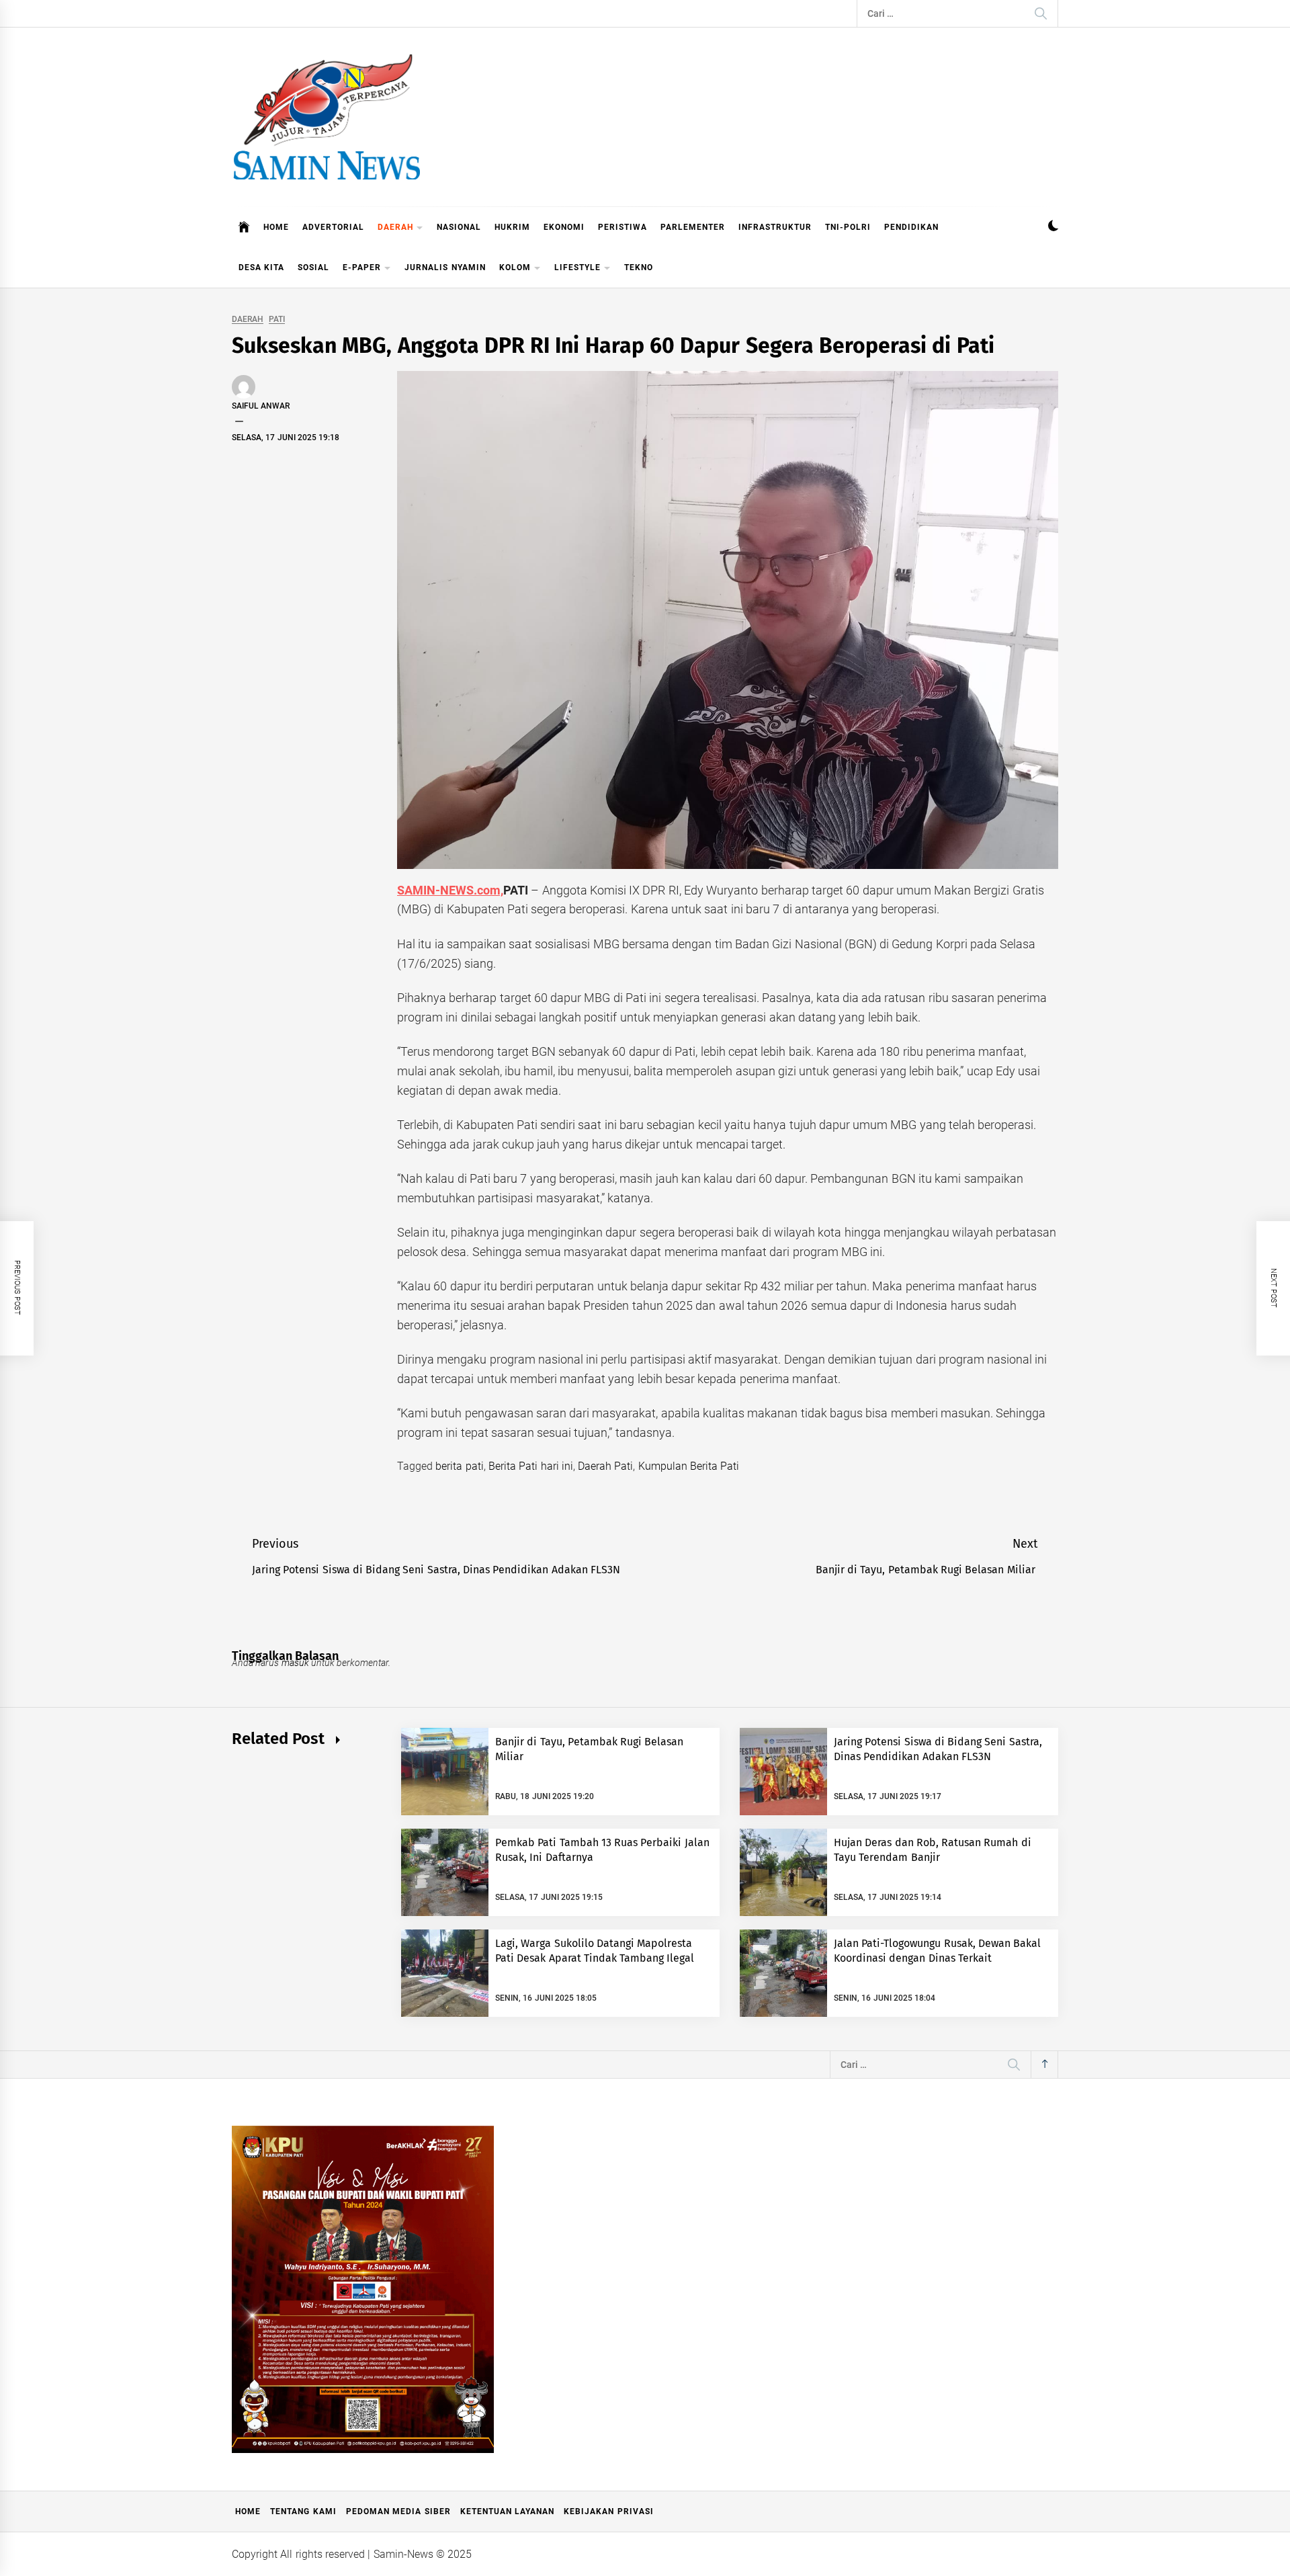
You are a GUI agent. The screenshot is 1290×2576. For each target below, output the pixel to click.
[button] (1053, 227)
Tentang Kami (303, 2511)
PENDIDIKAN (911, 227)
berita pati (459, 1466)
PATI (277, 320)
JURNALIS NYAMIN (445, 267)
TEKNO (639, 267)
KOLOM (515, 267)
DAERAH (395, 227)
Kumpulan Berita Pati (689, 1466)
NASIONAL (459, 227)
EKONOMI (564, 227)
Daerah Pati (605, 1466)
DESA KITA (261, 267)
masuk (295, 1663)
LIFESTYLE (577, 267)
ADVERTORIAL (333, 227)
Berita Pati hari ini (531, 1466)
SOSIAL (313, 267)
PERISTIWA (622, 227)
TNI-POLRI (848, 227)
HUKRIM (512, 227)
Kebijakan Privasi (608, 2511)
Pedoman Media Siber (398, 2511)
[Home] (244, 227)
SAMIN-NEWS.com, (450, 890)
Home (248, 2511)
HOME (276, 227)
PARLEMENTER (693, 227)
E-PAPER (362, 267)
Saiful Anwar (261, 406)
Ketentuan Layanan (507, 2511)
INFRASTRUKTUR (775, 227)
